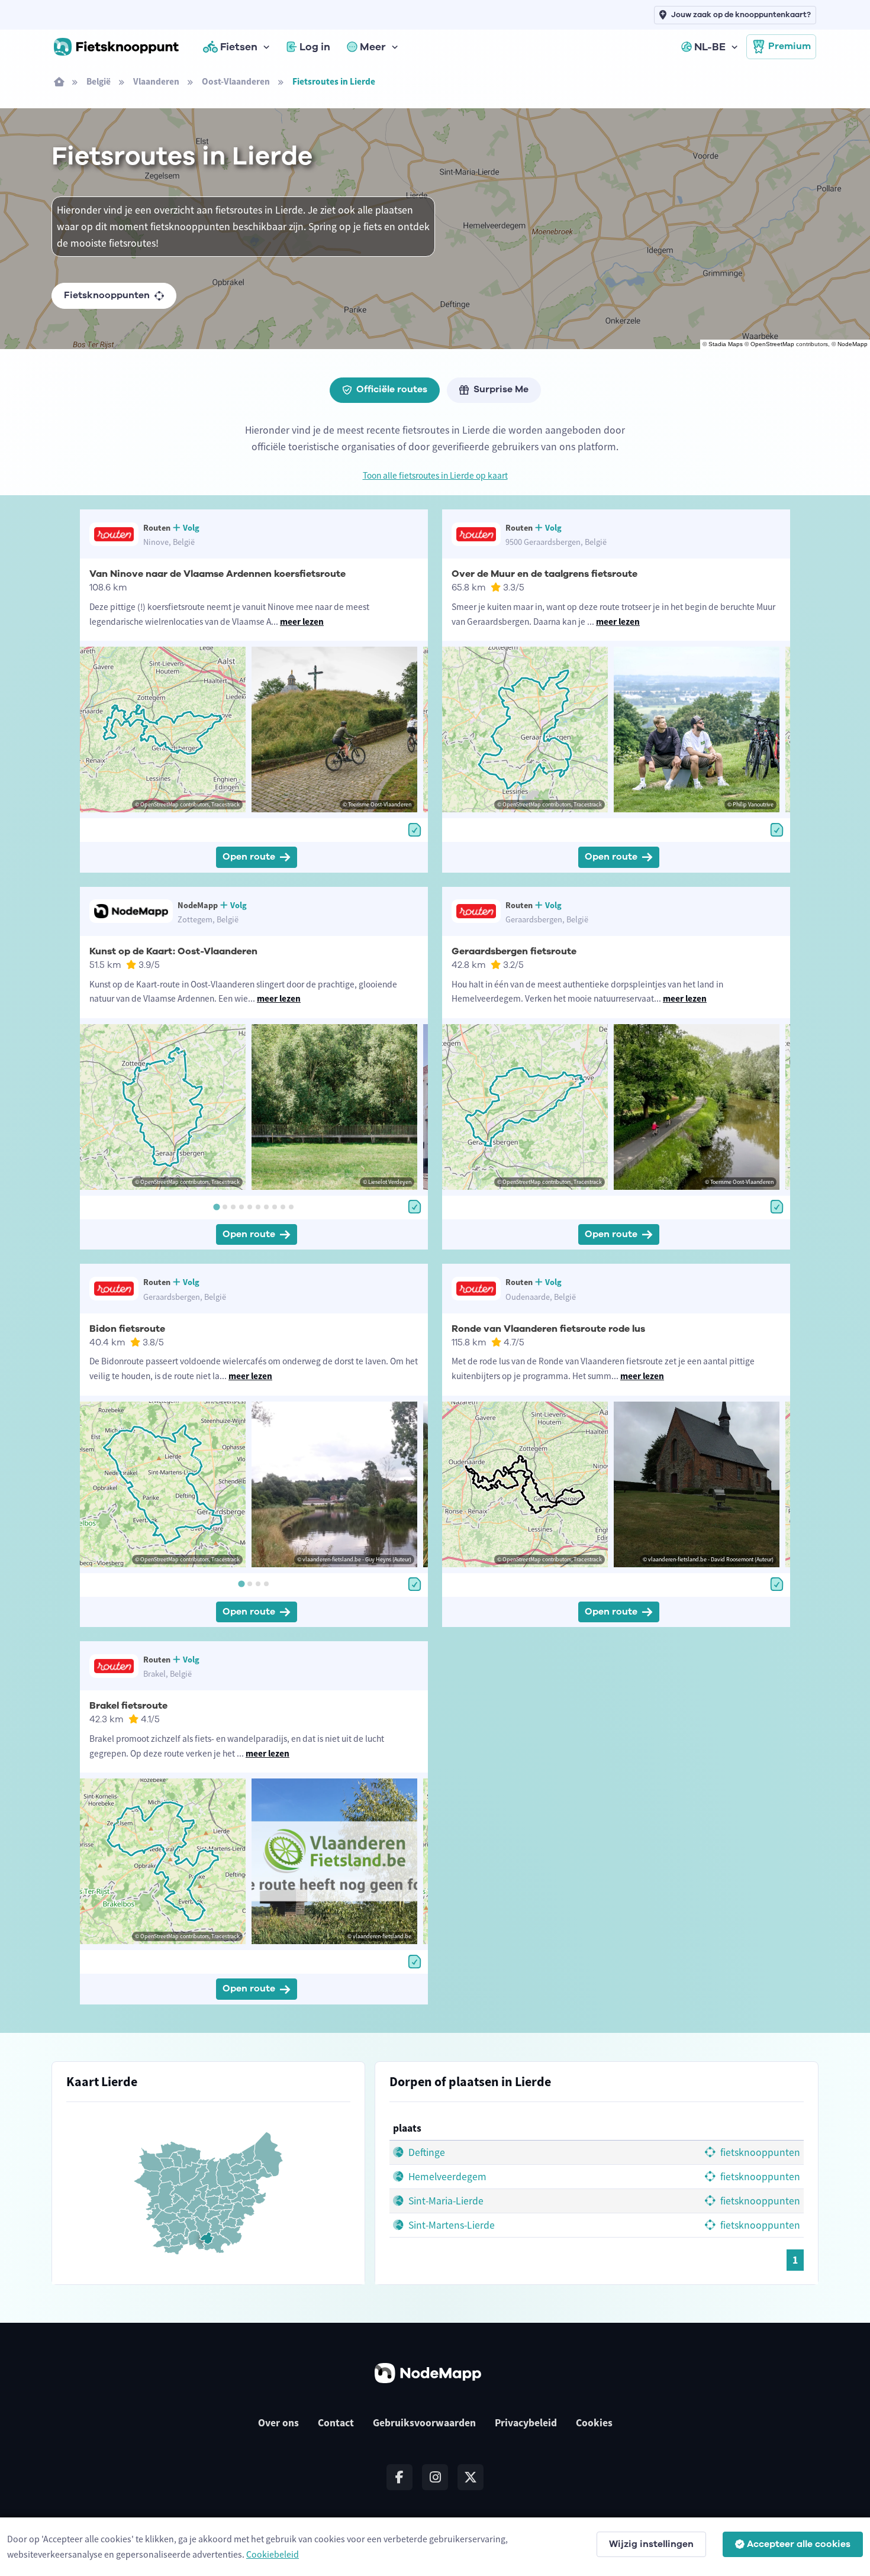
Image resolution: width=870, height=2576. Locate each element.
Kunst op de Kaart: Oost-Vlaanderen (173, 951)
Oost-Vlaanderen (236, 81)
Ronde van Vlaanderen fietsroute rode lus (548, 1329)
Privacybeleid (526, 2423)
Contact (336, 2423)
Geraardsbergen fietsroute (514, 951)
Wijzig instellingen (651, 2544)
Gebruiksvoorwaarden (424, 2423)
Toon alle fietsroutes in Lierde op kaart (435, 475)
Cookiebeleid (273, 2554)
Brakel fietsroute (128, 1706)
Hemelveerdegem (446, 2177)
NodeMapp (853, 344)
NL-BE (710, 47)
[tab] (216, 1207)
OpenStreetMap (772, 344)
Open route (249, 857)
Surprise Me (501, 389)
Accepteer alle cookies (799, 2544)
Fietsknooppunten (107, 295)
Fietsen (239, 47)
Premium (790, 46)
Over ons (278, 2423)
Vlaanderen (156, 81)
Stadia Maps (726, 344)
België (99, 81)
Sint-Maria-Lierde (445, 2201)
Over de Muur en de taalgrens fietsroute (544, 574)
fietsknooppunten (759, 2152)
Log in (315, 47)
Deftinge (426, 2152)
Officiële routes (392, 389)
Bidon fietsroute (127, 1329)
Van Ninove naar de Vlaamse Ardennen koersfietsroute (217, 574)
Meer (373, 47)
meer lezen (302, 622)
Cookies (594, 2423)
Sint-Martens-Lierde (450, 2225)
